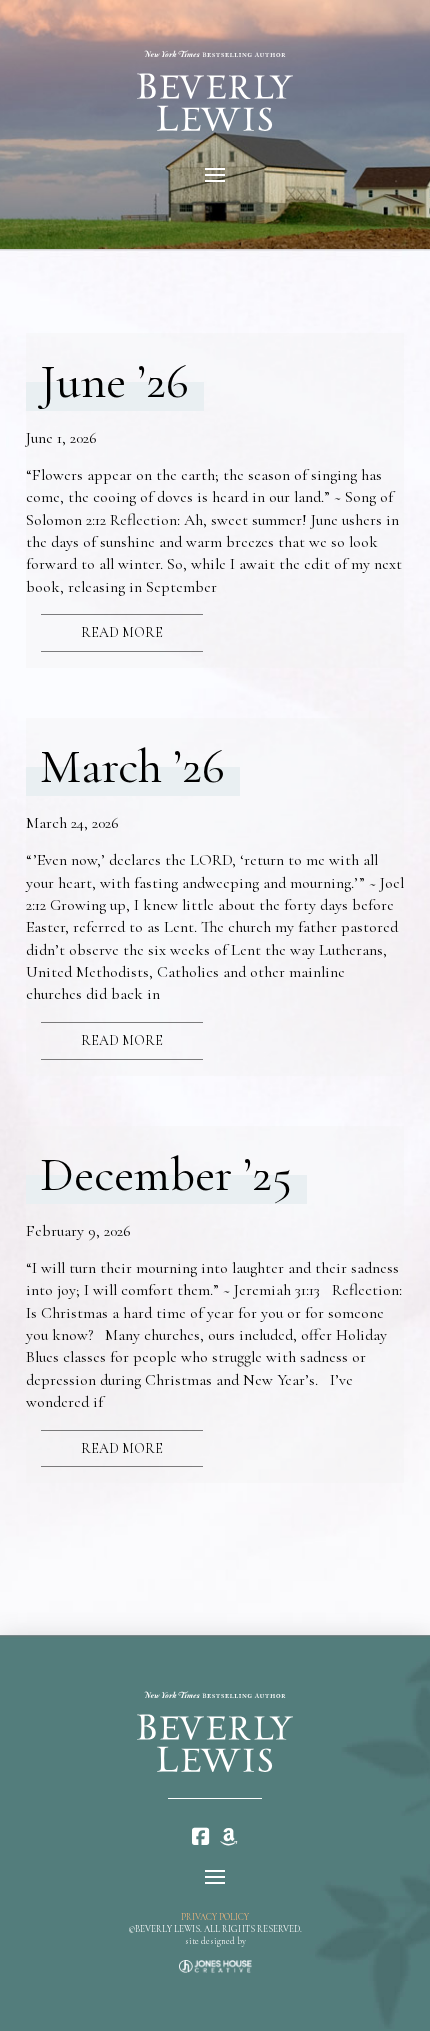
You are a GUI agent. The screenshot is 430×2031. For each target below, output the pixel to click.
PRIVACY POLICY (215, 1917)
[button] (215, 175)
